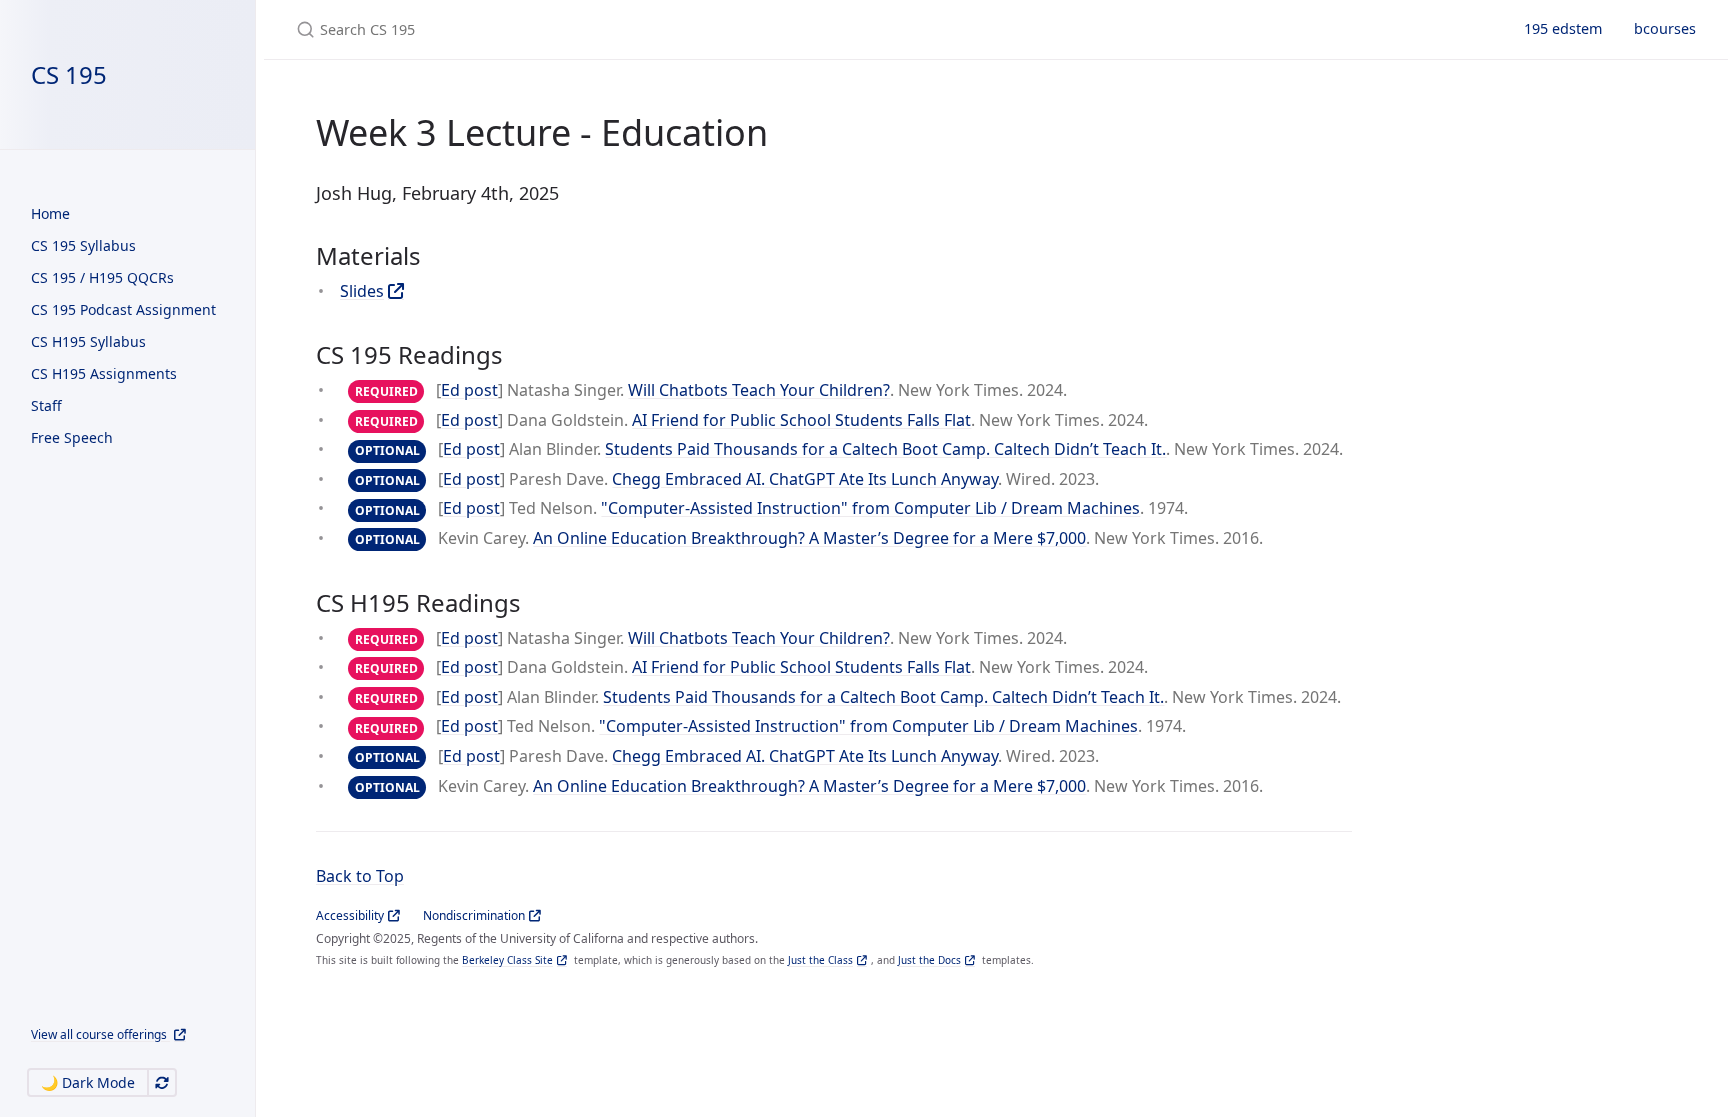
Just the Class (820, 960)
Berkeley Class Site (507, 960)
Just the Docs (929, 960)
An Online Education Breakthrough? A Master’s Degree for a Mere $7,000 (809, 538)
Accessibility (350, 915)
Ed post (469, 390)
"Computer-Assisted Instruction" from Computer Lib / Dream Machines (870, 508)
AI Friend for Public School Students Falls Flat (801, 420)
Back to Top (360, 876)
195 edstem (1563, 28)
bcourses (1665, 28)
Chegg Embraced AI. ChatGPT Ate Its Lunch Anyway (805, 479)
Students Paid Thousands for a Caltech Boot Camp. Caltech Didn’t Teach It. (885, 449)
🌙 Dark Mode (88, 1082)
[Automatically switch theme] (162, 1082)
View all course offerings (100, 1034)
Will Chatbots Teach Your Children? (759, 390)
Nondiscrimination (474, 915)
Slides (362, 291)
